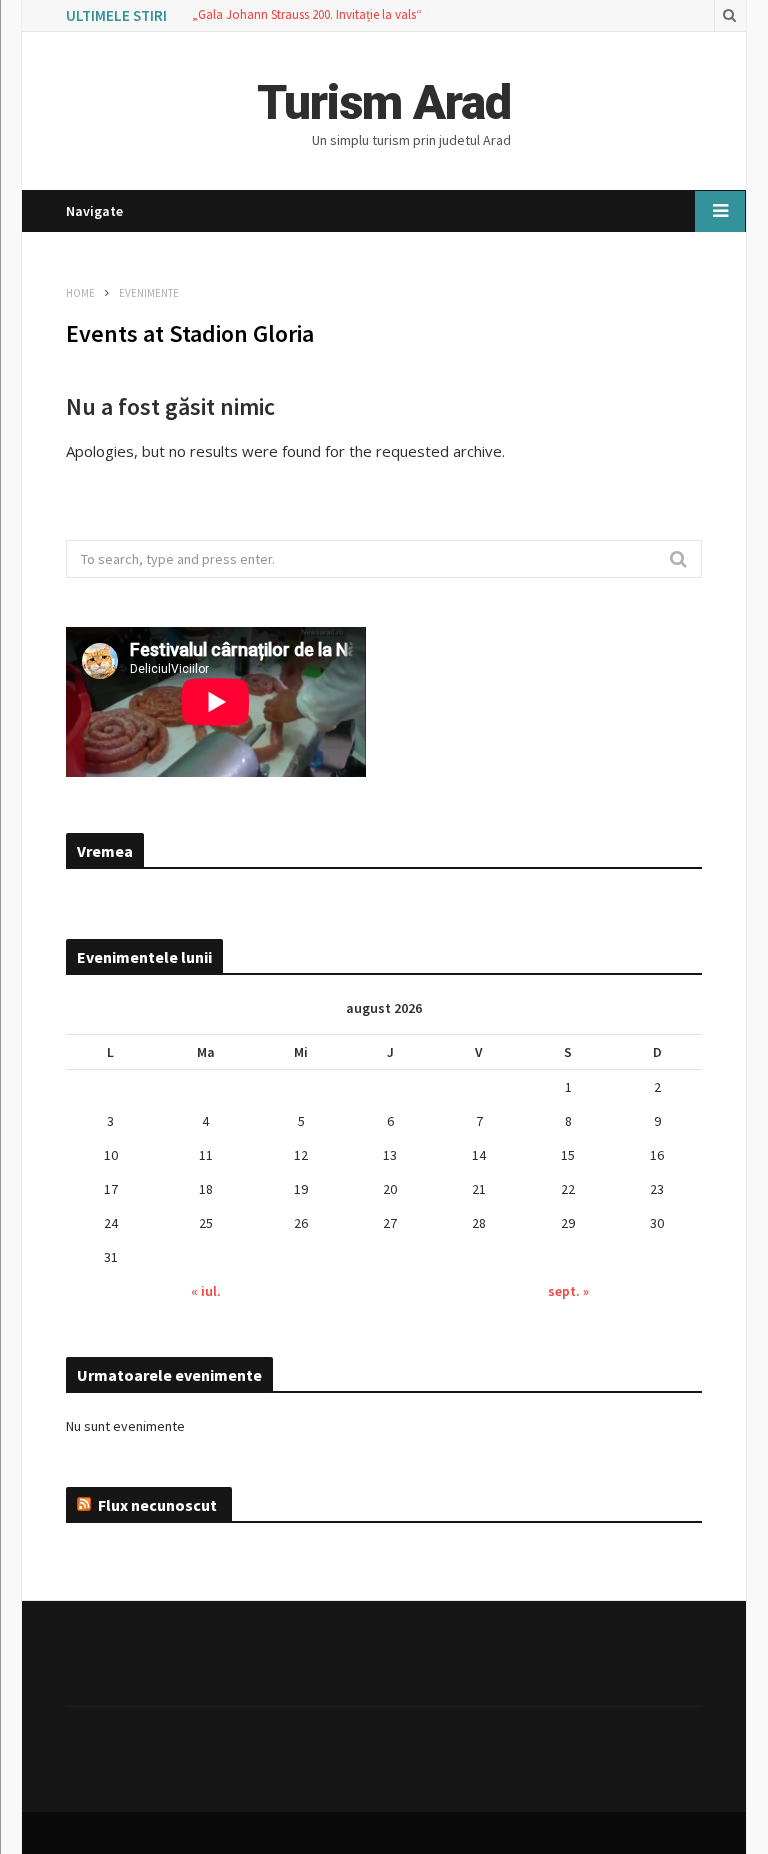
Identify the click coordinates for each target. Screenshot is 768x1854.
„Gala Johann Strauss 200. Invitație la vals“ (307, 15)
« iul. (206, 1291)
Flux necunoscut (157, 1505)
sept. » (568, 1291)
